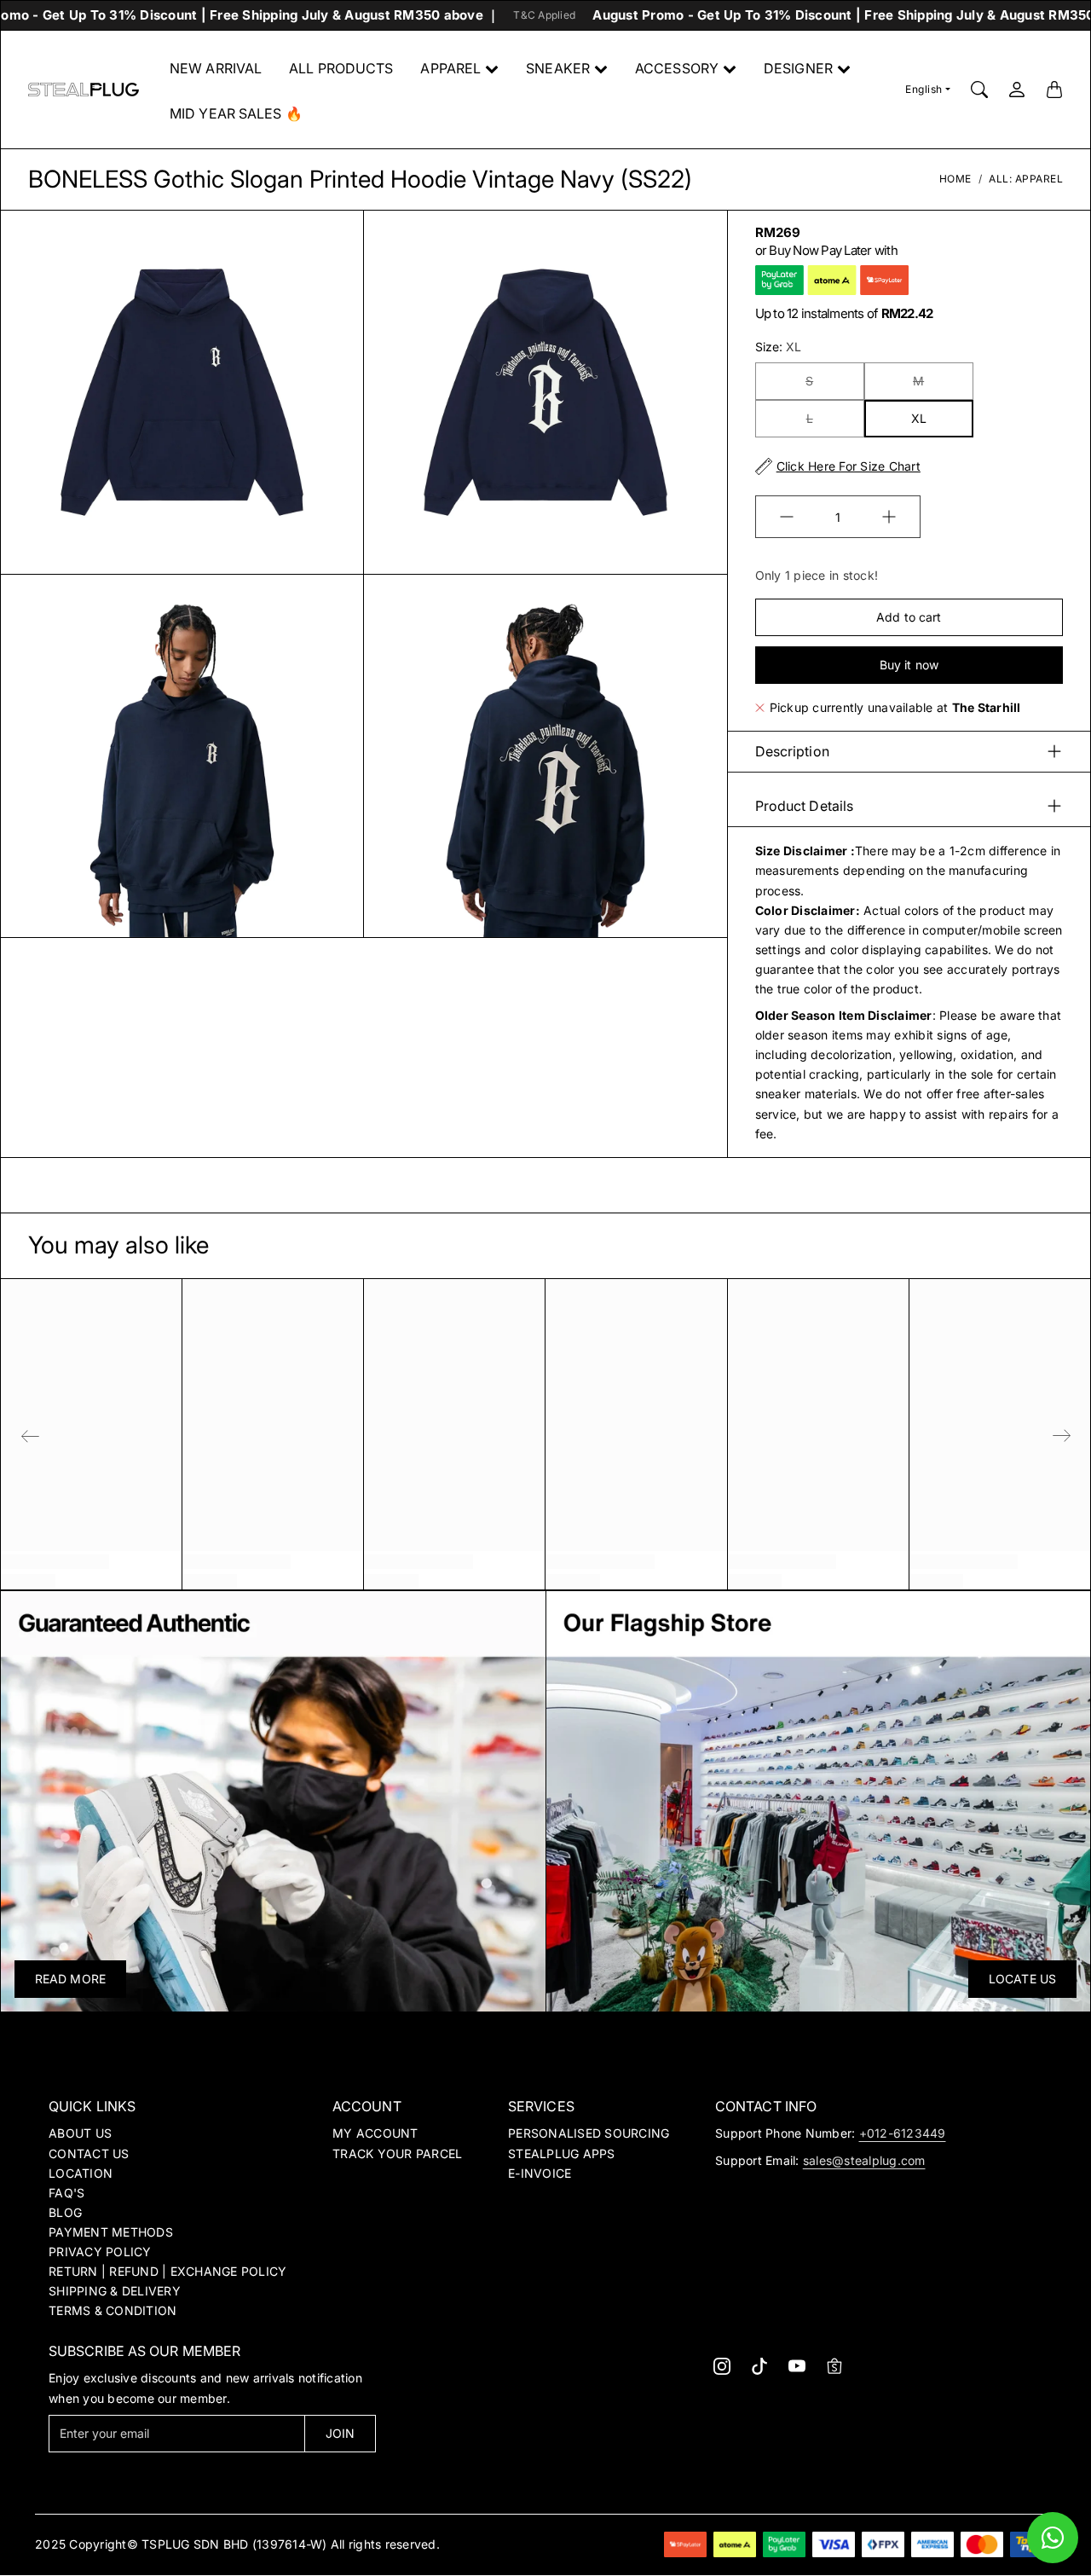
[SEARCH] (979, 90)
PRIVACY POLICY (100, 2252)
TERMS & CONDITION (113, 2310)
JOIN (340, 2433)
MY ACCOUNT (375, 2133)
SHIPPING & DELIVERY (115, 2291)
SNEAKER (558, 68)
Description (792, 751)
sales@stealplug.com (864, 2160)
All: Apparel (1026, 179)
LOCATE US (1022, 1979)
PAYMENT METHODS (111, 2232)
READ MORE (70, 1979)
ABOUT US (80, 2133)
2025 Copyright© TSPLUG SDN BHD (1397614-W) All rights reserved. (237, 2544)
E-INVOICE (540, 2173)
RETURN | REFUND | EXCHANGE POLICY (167, 2271)
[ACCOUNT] (1017, 90)
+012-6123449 (903, 2133)
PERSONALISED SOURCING (589, 2133)
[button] (722, 2366)
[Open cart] (1054, 90)
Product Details (805, 806)
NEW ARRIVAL (216, 68)
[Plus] (889, 517)
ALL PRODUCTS (341, 68)
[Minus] (787, 517)
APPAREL (450, 68)
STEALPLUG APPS (562, 2153)
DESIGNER (798, 68)
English (924, 89)
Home (955, 179)
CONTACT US (89, 2153)
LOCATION (81, 2173)
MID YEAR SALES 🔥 (236, 113)
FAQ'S (66, 2193)
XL (919, 418)
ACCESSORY (677, 68)
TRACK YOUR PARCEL (397, 2153)
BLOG (65, 2212)
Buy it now (909, 665)
